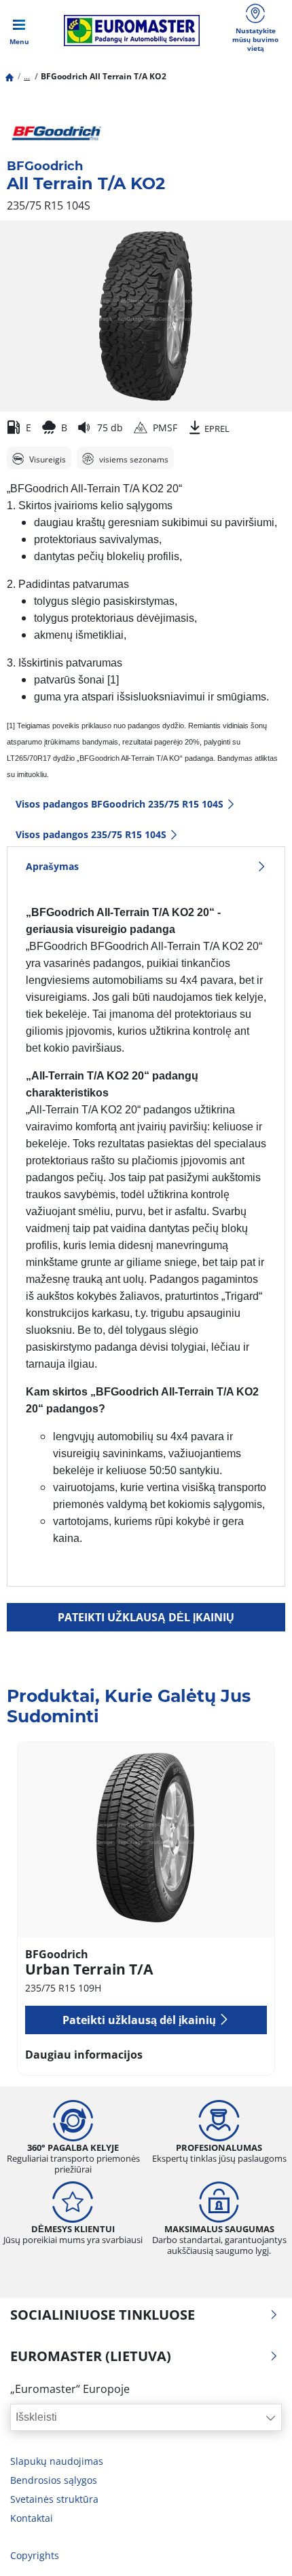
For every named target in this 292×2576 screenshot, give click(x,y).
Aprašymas (52, 866)
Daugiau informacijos (84, 2055)
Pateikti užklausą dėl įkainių (146, 1617)
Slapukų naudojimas (57, 2461)
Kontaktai (32, 2518)
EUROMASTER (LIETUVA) (91, 2356)
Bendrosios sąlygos (54, 2480)
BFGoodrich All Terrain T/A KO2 (104, 76)
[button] (27, 76)
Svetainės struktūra (54, 2499)
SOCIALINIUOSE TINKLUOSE (103, 2315)
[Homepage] (10, 76)
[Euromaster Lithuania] (132, 31)
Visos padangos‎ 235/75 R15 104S (91, 834)
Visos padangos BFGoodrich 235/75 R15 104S (120, 804)
